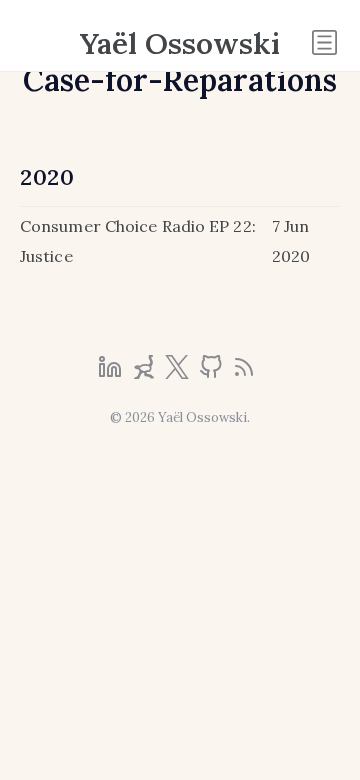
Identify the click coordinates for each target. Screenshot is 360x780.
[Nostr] (146, 373)
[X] (179, 373)
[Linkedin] (112, 373)
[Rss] (244, 373)
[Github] (213, 373)
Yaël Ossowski (180, 43)
